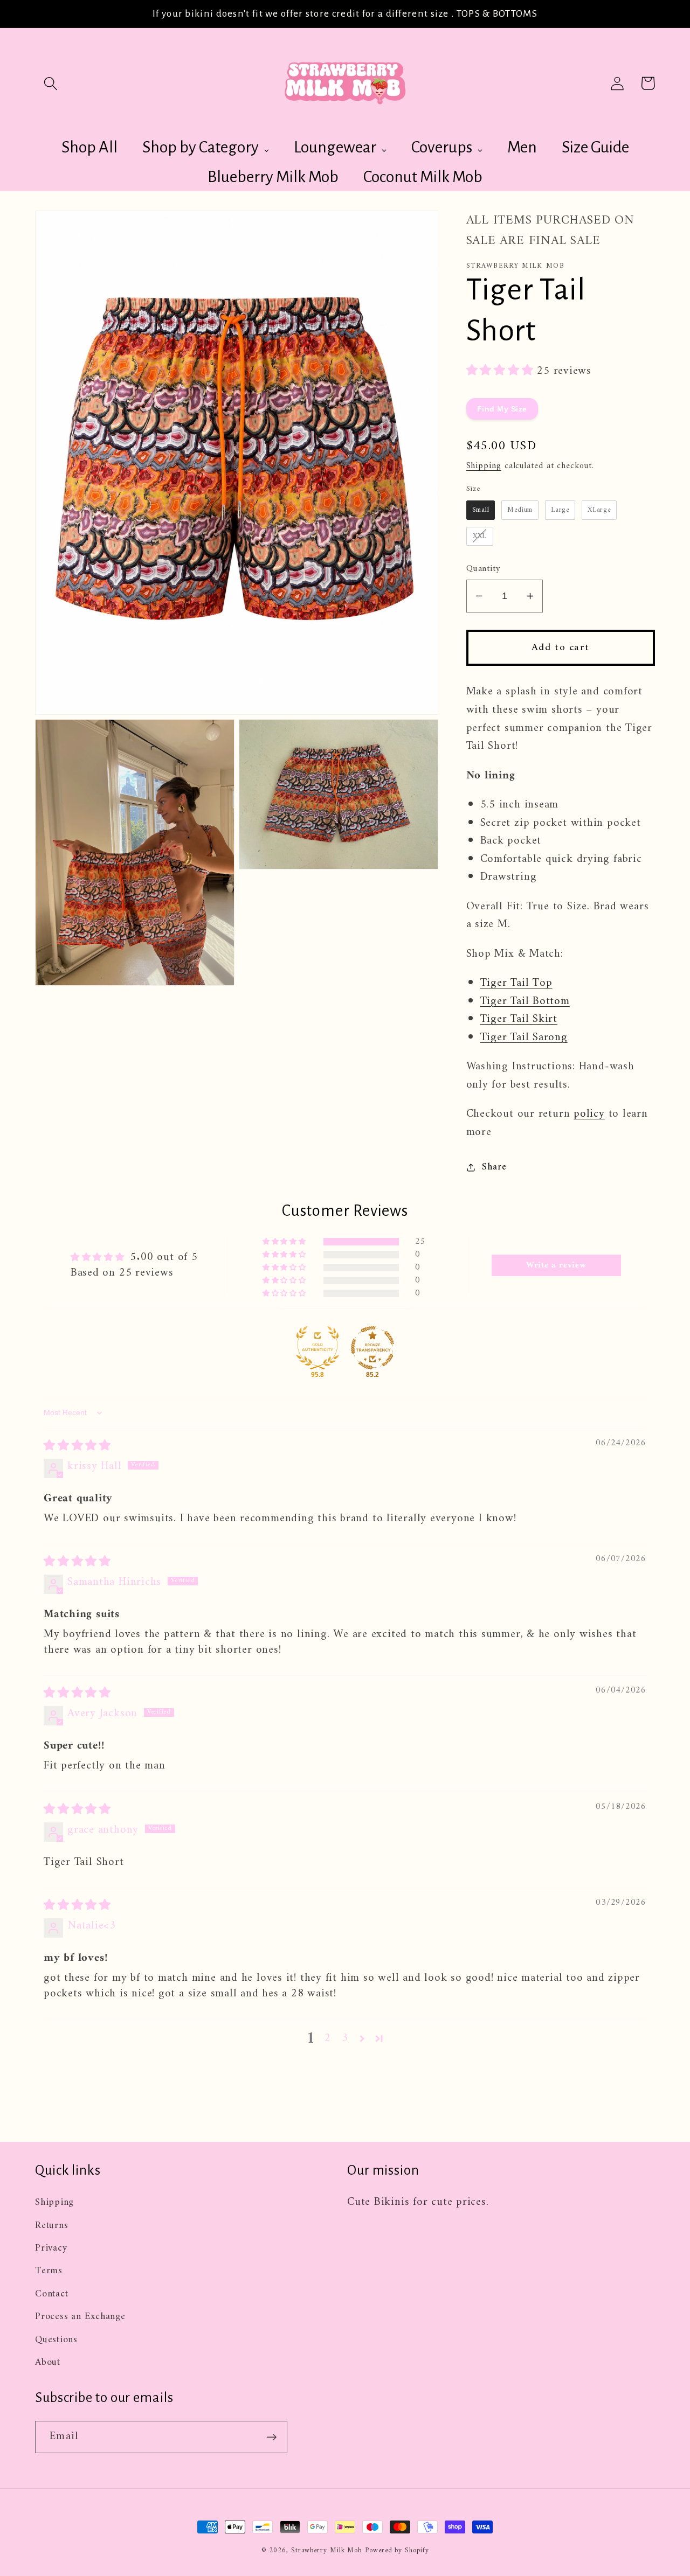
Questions (56, 2340)
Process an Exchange (80, 2317)
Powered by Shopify (397, 2550)
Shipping (484, 466)
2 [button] (328, 2039)
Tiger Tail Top (516, 983)
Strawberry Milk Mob (326, 2550)
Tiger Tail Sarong (524, 1037)
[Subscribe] (271, 2437)
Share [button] (494, 1168)
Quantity (484, 569)
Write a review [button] (556, 1265)
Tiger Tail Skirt (519, 1019)
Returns (51, 2226)
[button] (50, 83)
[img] (77, 1446)
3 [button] (345, 2039)
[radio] (481, 510)
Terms (49, 2271)
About (48, 2363)
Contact (51, 2294)
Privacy (51, 2248)
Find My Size (502, 408)
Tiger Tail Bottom (525, 1001)
